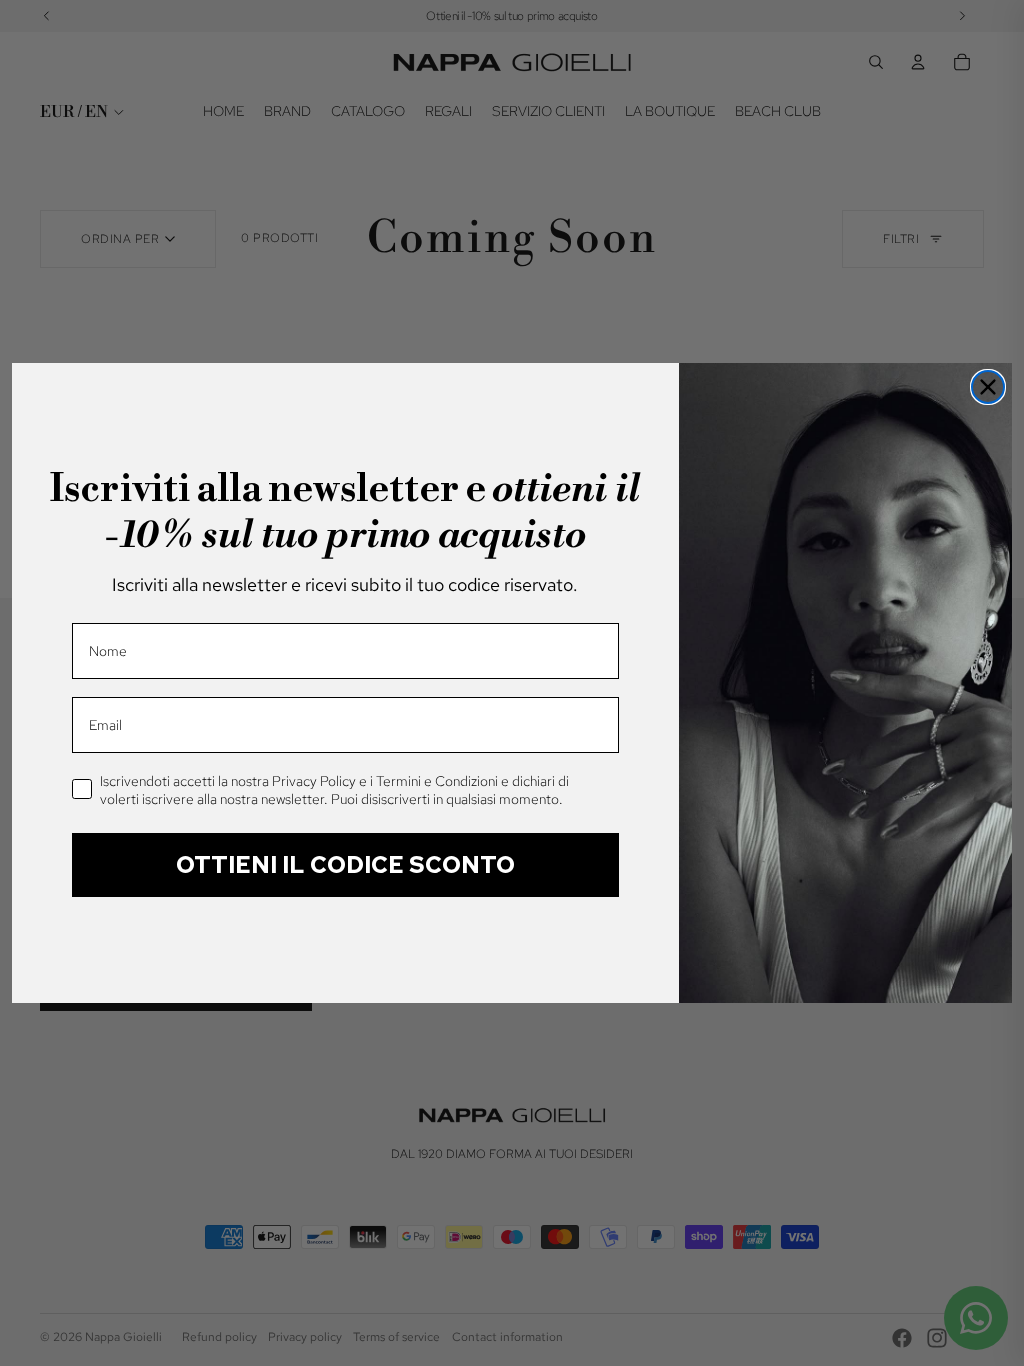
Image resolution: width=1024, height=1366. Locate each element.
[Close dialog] (988, 387)
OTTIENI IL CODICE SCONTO (345, 864)
